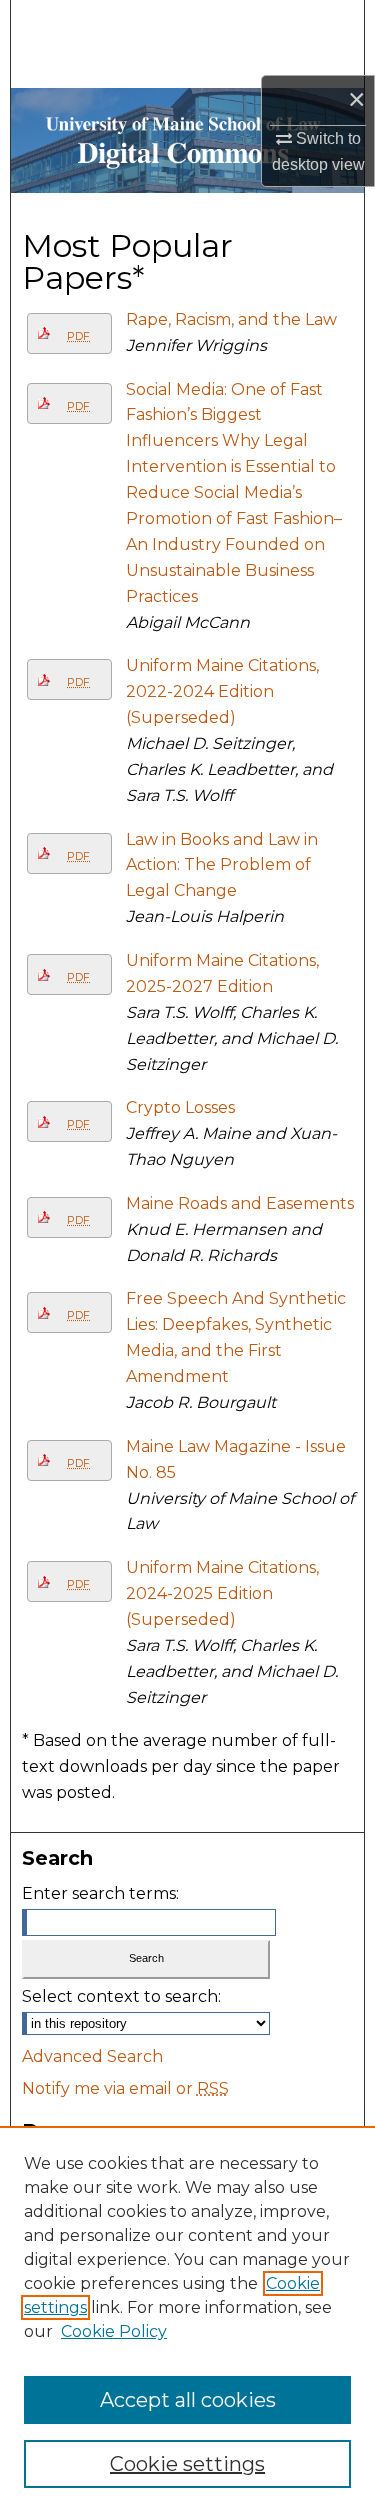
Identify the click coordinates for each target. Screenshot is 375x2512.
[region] (187, 2319)
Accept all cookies (188, 2400)
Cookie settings (187, 2464)
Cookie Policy (114, 2331)
